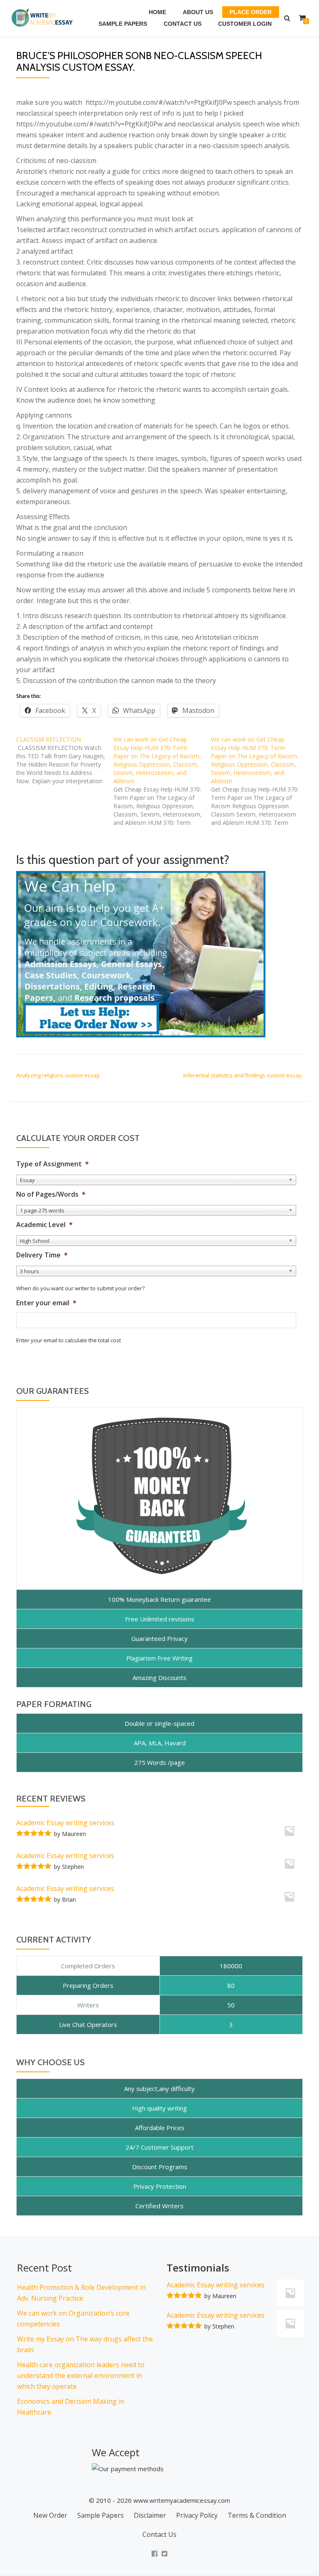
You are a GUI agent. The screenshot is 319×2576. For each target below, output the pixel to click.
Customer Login (245, 24)
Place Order (251, 12)
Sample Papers (123, 24)
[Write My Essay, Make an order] (141, 953)
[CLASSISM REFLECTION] (65, 760)
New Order (50, 2515)
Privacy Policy (197, 2515)
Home (157, 12)
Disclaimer (150, 2515)
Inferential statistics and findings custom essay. (243, 1075)
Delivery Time (42, 1255)
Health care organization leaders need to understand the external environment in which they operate (81, 2376)
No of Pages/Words (51, 1194)
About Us (198, 12)
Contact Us (183, 24)
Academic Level (44, 1225)
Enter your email (46, 1303)
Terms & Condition (257, 2515)
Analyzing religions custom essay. (59, 1075)
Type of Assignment (53, 1164)
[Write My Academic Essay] (44, 18)
